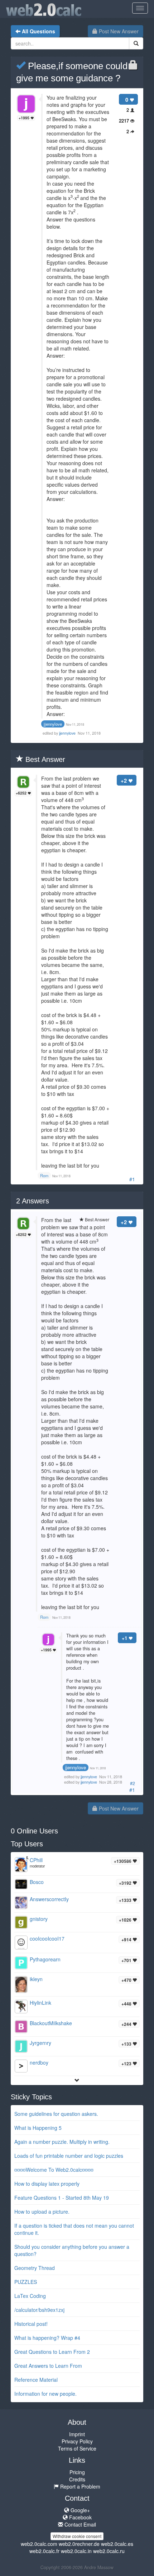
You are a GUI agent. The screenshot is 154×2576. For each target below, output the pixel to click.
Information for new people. (45, 2394)
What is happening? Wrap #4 (47, 2338)
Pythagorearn (45, 1959)
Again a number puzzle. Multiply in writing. (62, 2142)
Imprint (77, 2434)
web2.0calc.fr (44, 2551)
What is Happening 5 (38, 2128)
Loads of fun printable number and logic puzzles (69, 2156)
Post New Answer (118, 31)
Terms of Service (77, 2448)
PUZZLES (26, 2282)
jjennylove (68, 733)
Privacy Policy (77, 2441)
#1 (132, 1179)
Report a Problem (80, 2486)
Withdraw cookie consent (77, 2536)
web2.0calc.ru (109, 2551)
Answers (33, 1201)
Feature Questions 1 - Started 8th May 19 (62, 2198)
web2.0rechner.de (79, 2544)
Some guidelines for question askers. (56, 2114)
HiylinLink (40, 2003)
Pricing (77, 2472)
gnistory (39, 1919)
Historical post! (31, 2324)
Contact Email (80, 2524)
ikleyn (36, 1979)
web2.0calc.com (39, 2544)
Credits (77, 2479)
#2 (133, 1783)
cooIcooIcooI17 (47, 1938)
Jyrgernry (40, 2043)
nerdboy (39, 2062)
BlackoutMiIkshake (51, 2023)
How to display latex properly (47, 2184)
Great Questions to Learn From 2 (52, 2352)
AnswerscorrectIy (49, 1899)
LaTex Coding (30, 2296)
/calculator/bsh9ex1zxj (39, 2310)
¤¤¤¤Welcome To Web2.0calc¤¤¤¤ (54, 2170)
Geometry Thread (35, 2268)
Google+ (80, 2510)
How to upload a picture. (42, 2212)
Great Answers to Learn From (48, 2366)
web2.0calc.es (117, 2544)
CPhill (36, 1860)
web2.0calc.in (76, 2551)
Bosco (37, 1882)
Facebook (80, 2517)
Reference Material (36, 2380)
